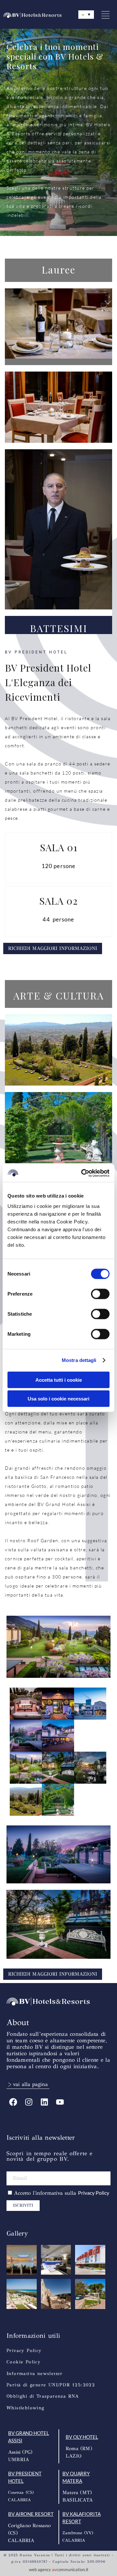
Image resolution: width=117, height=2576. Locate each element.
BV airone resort (31, 2514)
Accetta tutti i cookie (59, 1380)
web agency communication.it (59, 2570)
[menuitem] (86, 15)
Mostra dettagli (79, 1360)
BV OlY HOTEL (82, 2437)
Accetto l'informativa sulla (62, 2193)
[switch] (100, 1294)
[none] (86, 15)
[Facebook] (13, 2102)
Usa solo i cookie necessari (58, 1399)
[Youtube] (60, 2102)
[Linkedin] (44, 2102)
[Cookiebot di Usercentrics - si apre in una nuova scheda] (83, 1173)
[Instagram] (29, 2102)
